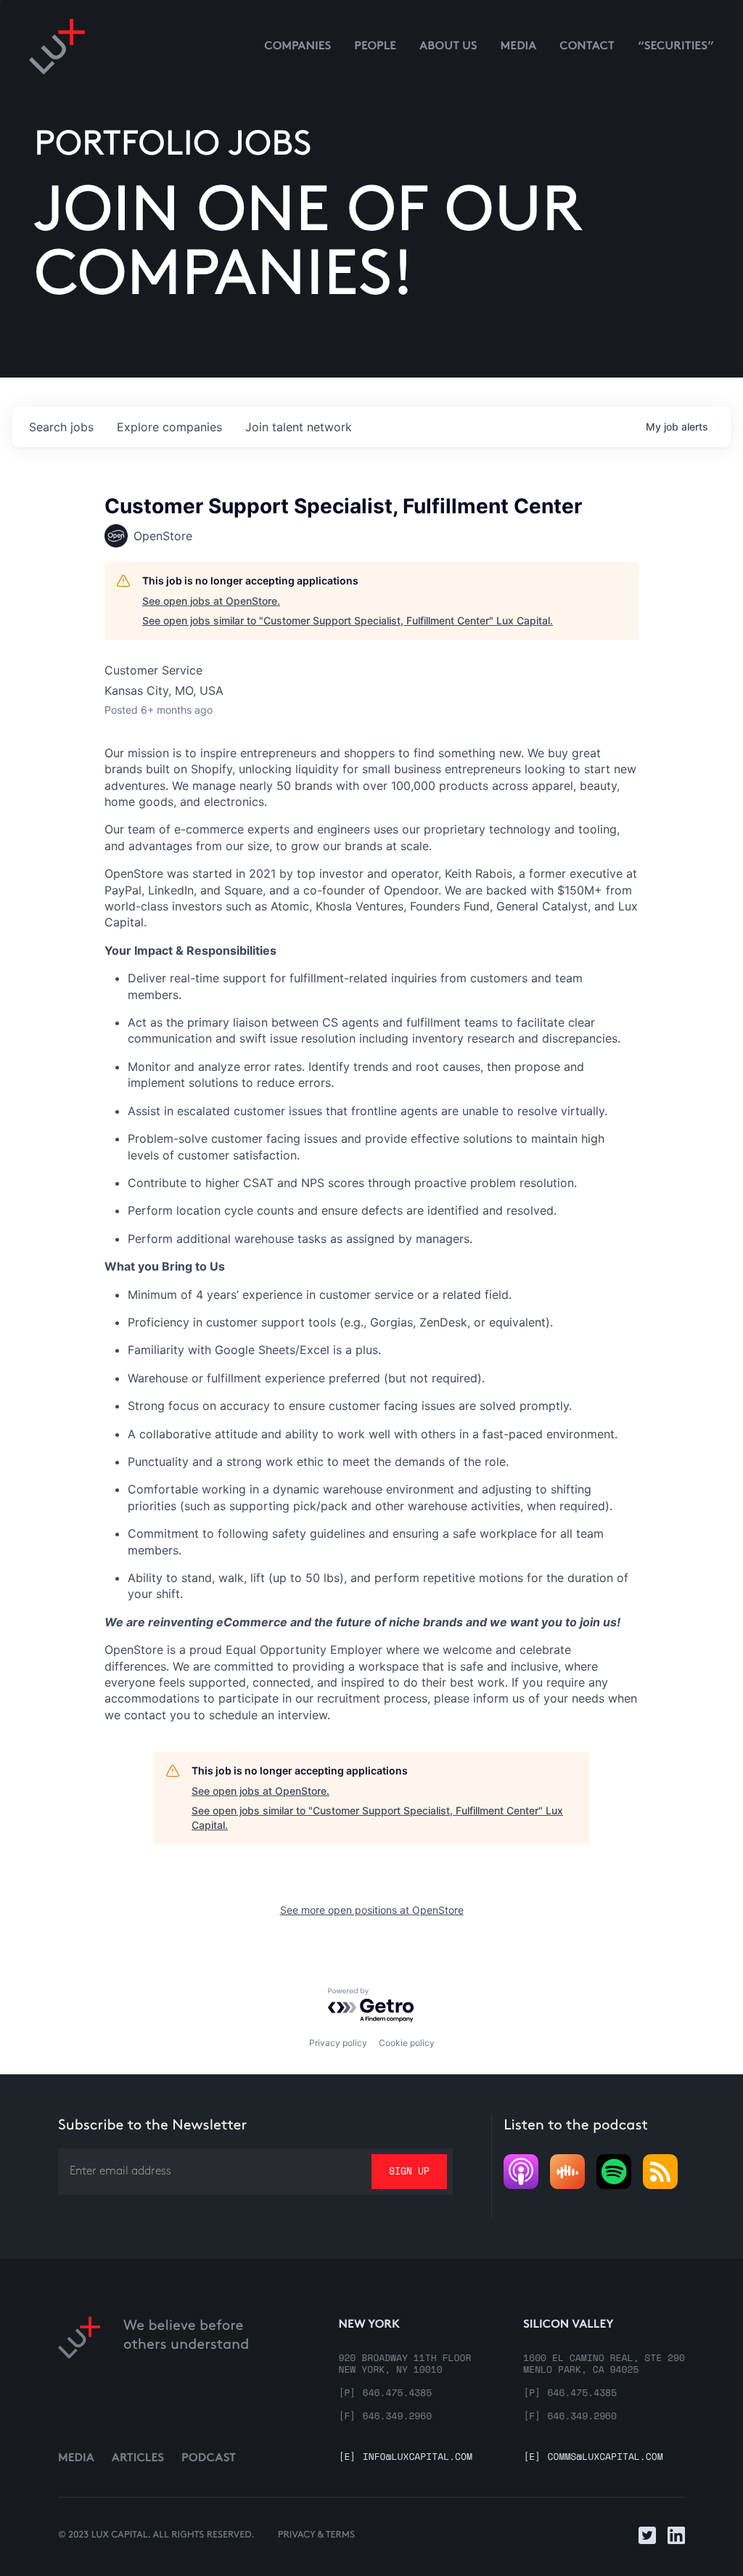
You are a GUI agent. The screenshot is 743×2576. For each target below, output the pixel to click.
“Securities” (676, 47)
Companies (297, 47)
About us (448, 47)
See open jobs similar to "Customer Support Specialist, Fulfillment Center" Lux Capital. (348, 620)
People (375, 47)
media (519, 47)
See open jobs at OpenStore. (211, 601)
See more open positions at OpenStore (372, 1910)
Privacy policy (338, 2043)
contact (587, 47)
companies (169, 427)
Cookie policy (407, 2043)
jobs (61, 427)
